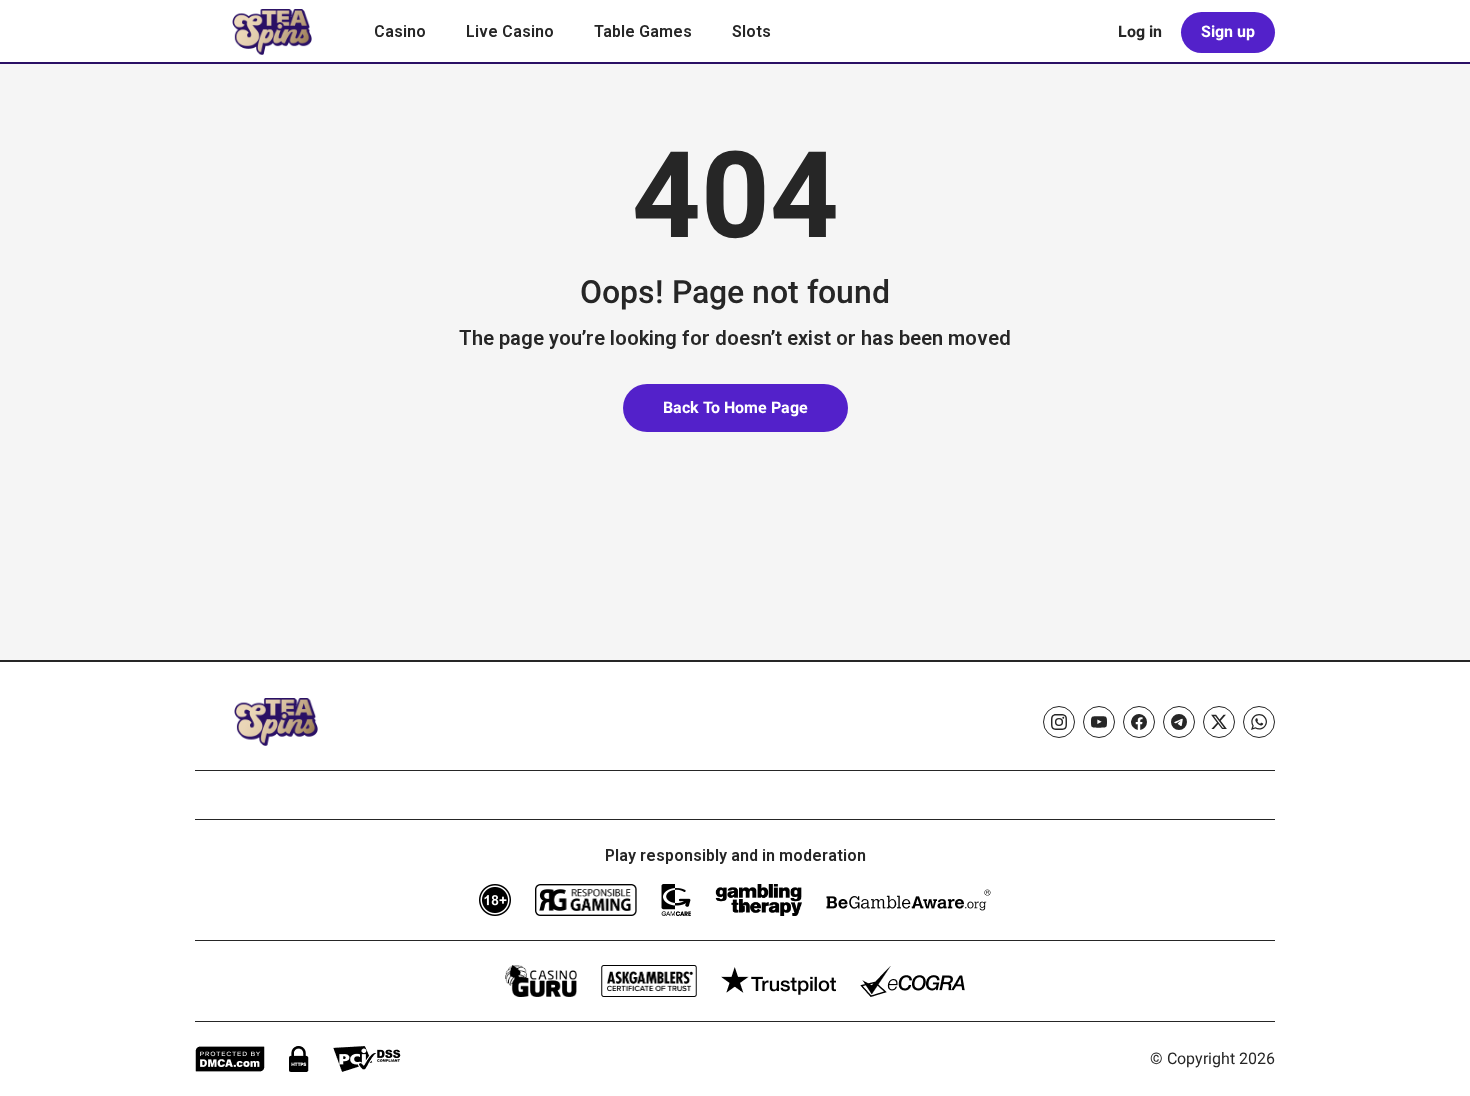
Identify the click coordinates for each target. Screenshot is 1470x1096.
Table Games (643, 31)
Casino (400, 31)
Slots (751, 31)
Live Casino (510, 31)
